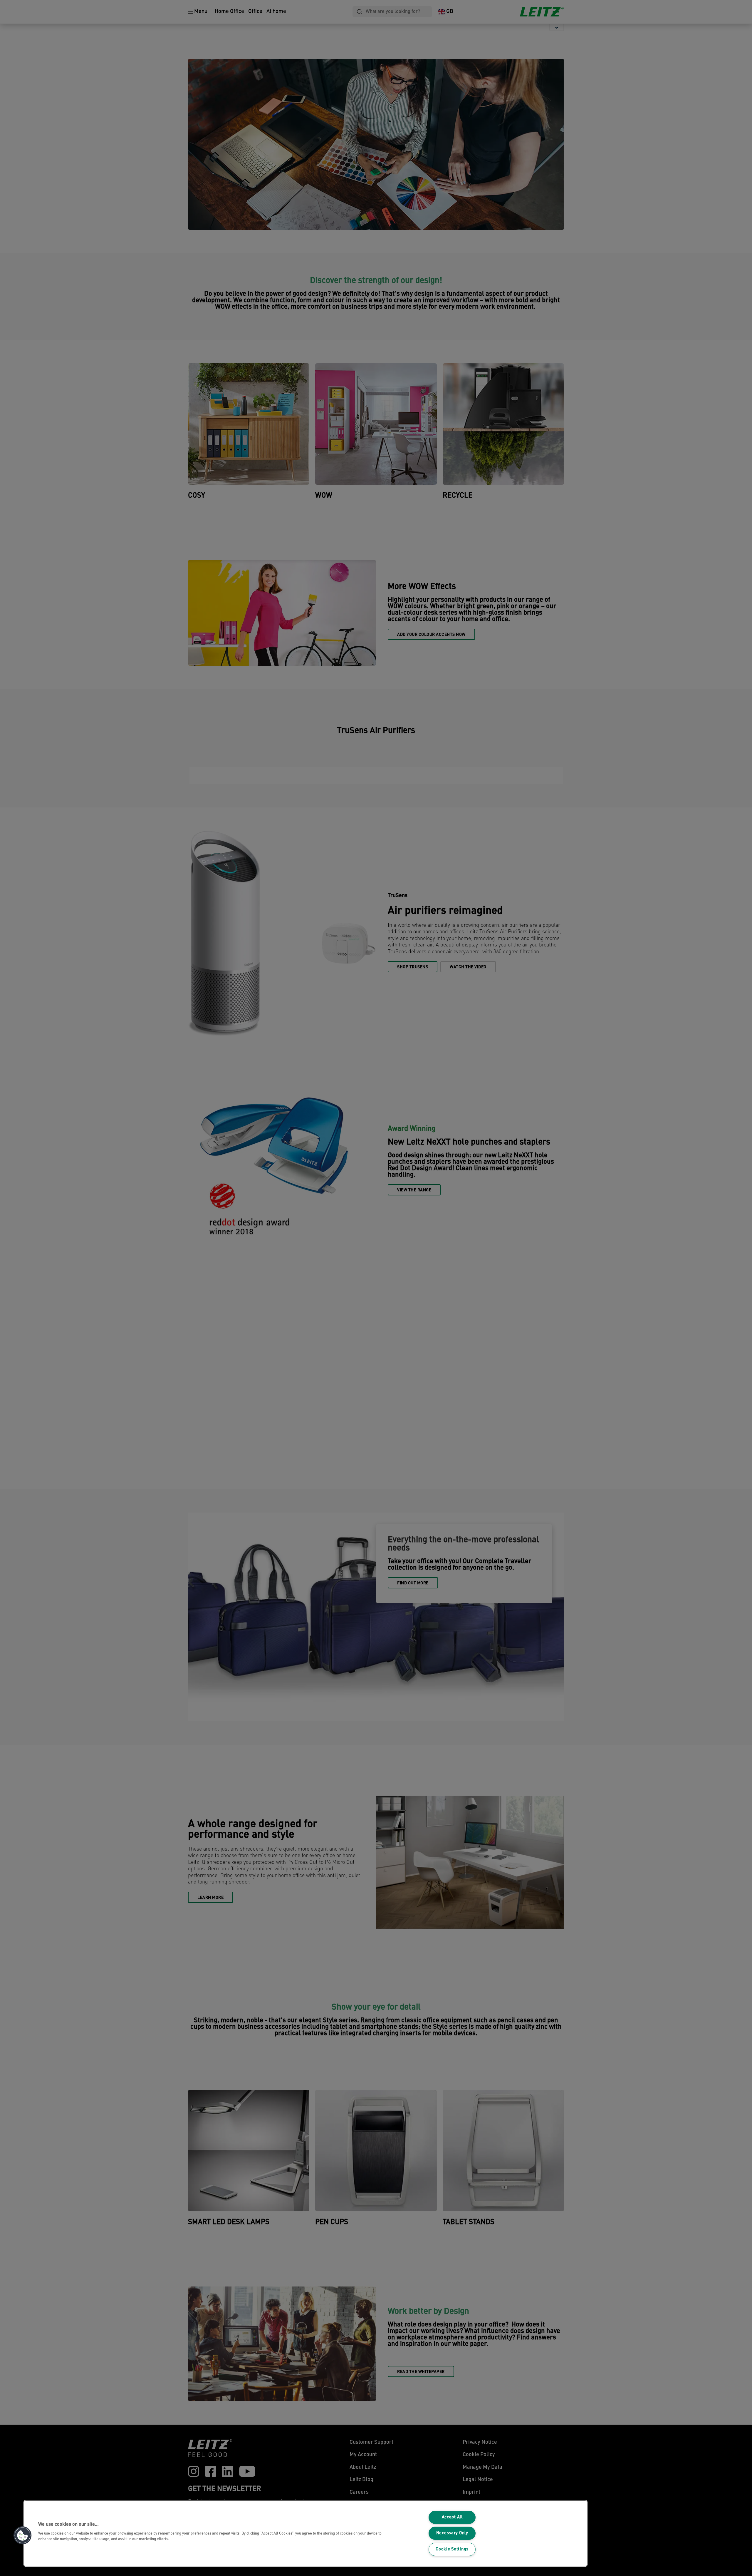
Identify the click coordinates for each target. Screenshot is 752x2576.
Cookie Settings (452, 2549)
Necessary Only (452, 2533)
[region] (305, 2533)
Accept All (452, 2517)
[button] (23, 2535)
